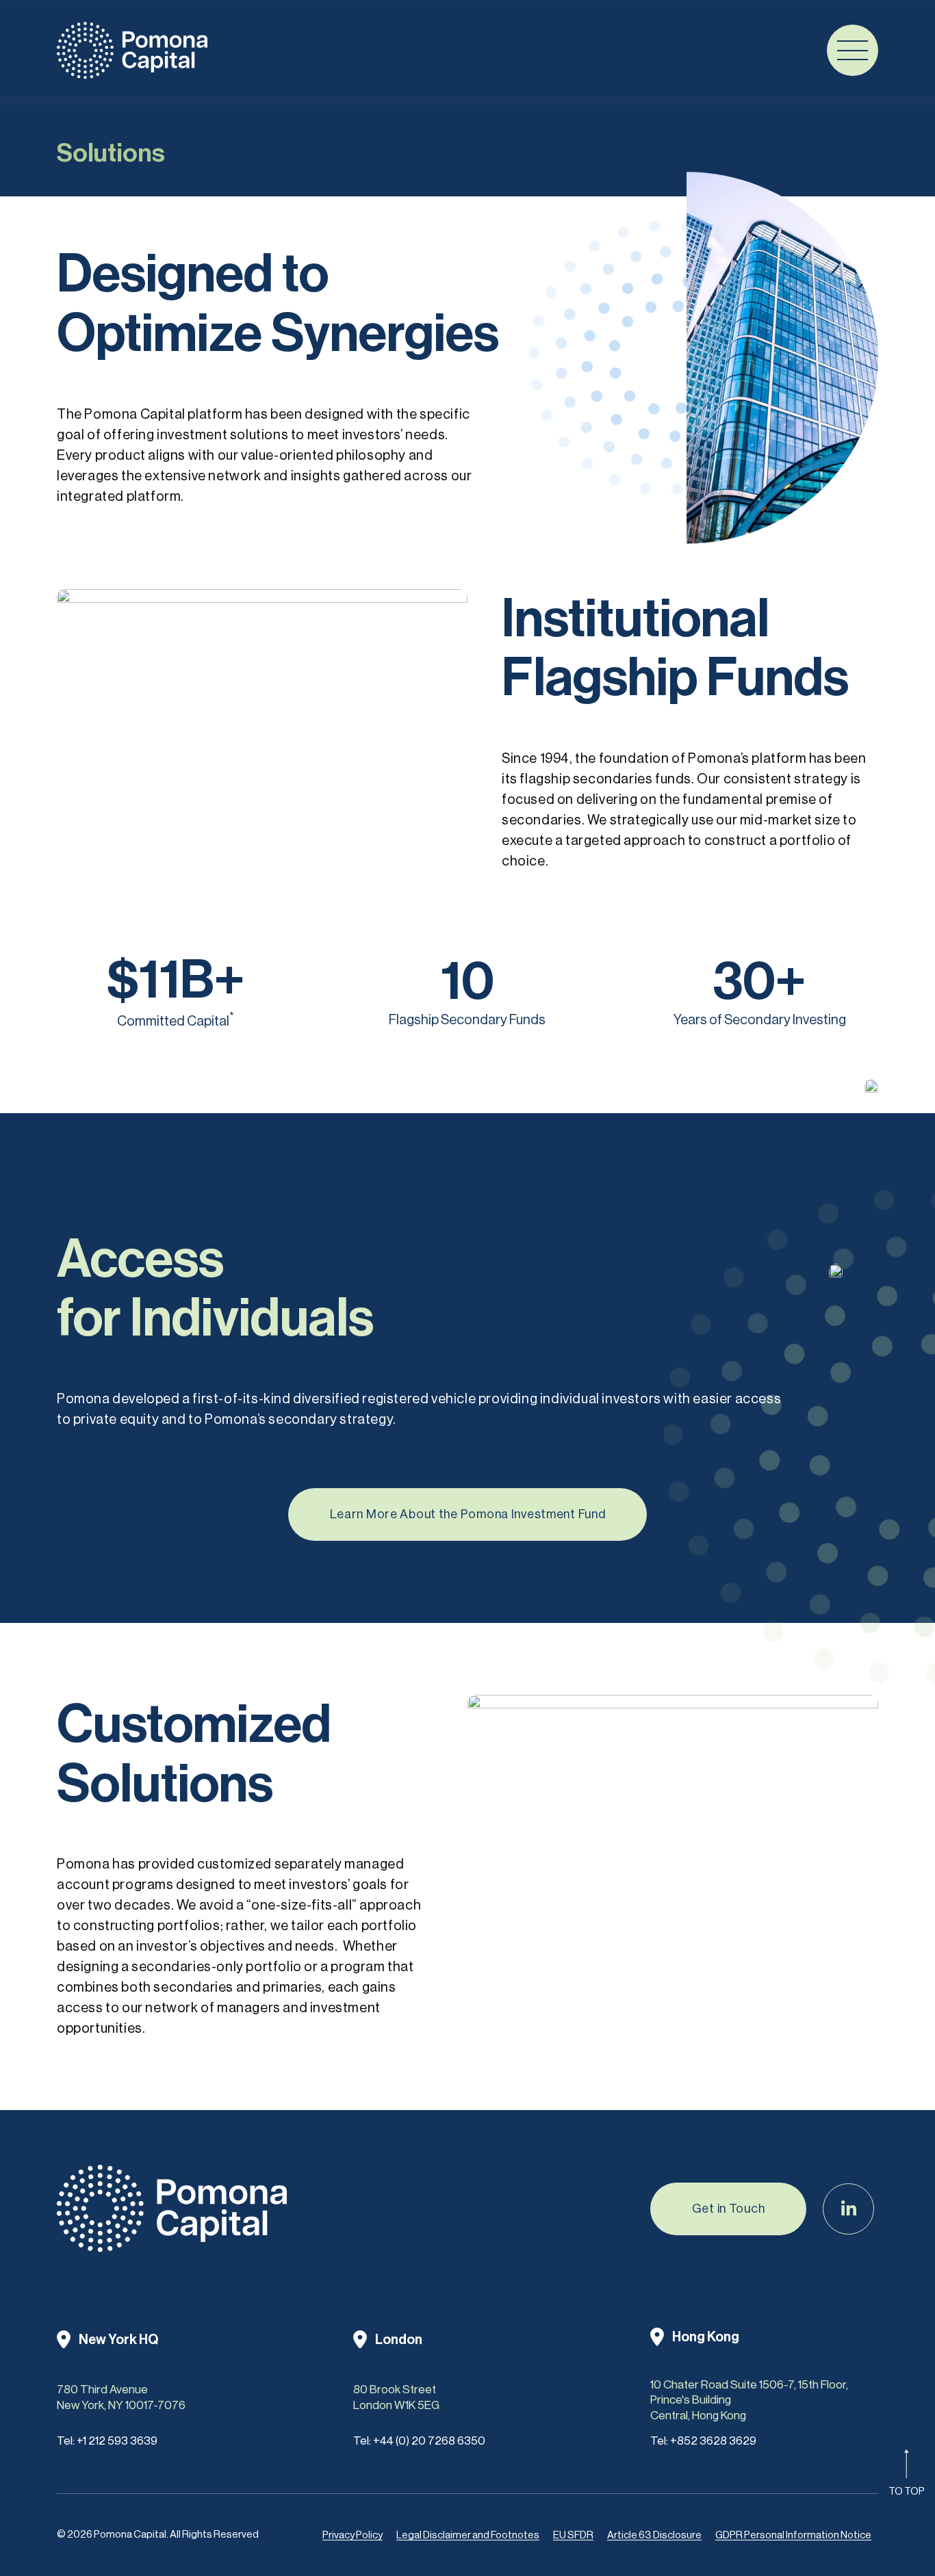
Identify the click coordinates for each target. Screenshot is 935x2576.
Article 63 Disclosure (654, 2535)
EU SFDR (573, 2535)
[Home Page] (132, 50)
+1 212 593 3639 (117, 2441)
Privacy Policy (353, 2535)
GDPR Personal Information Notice (793, 2535)
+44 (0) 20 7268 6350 (429, 2441)
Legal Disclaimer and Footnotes (468, 2535)
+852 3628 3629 (713, 2441)
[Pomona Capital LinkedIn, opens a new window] (848, 2209)
